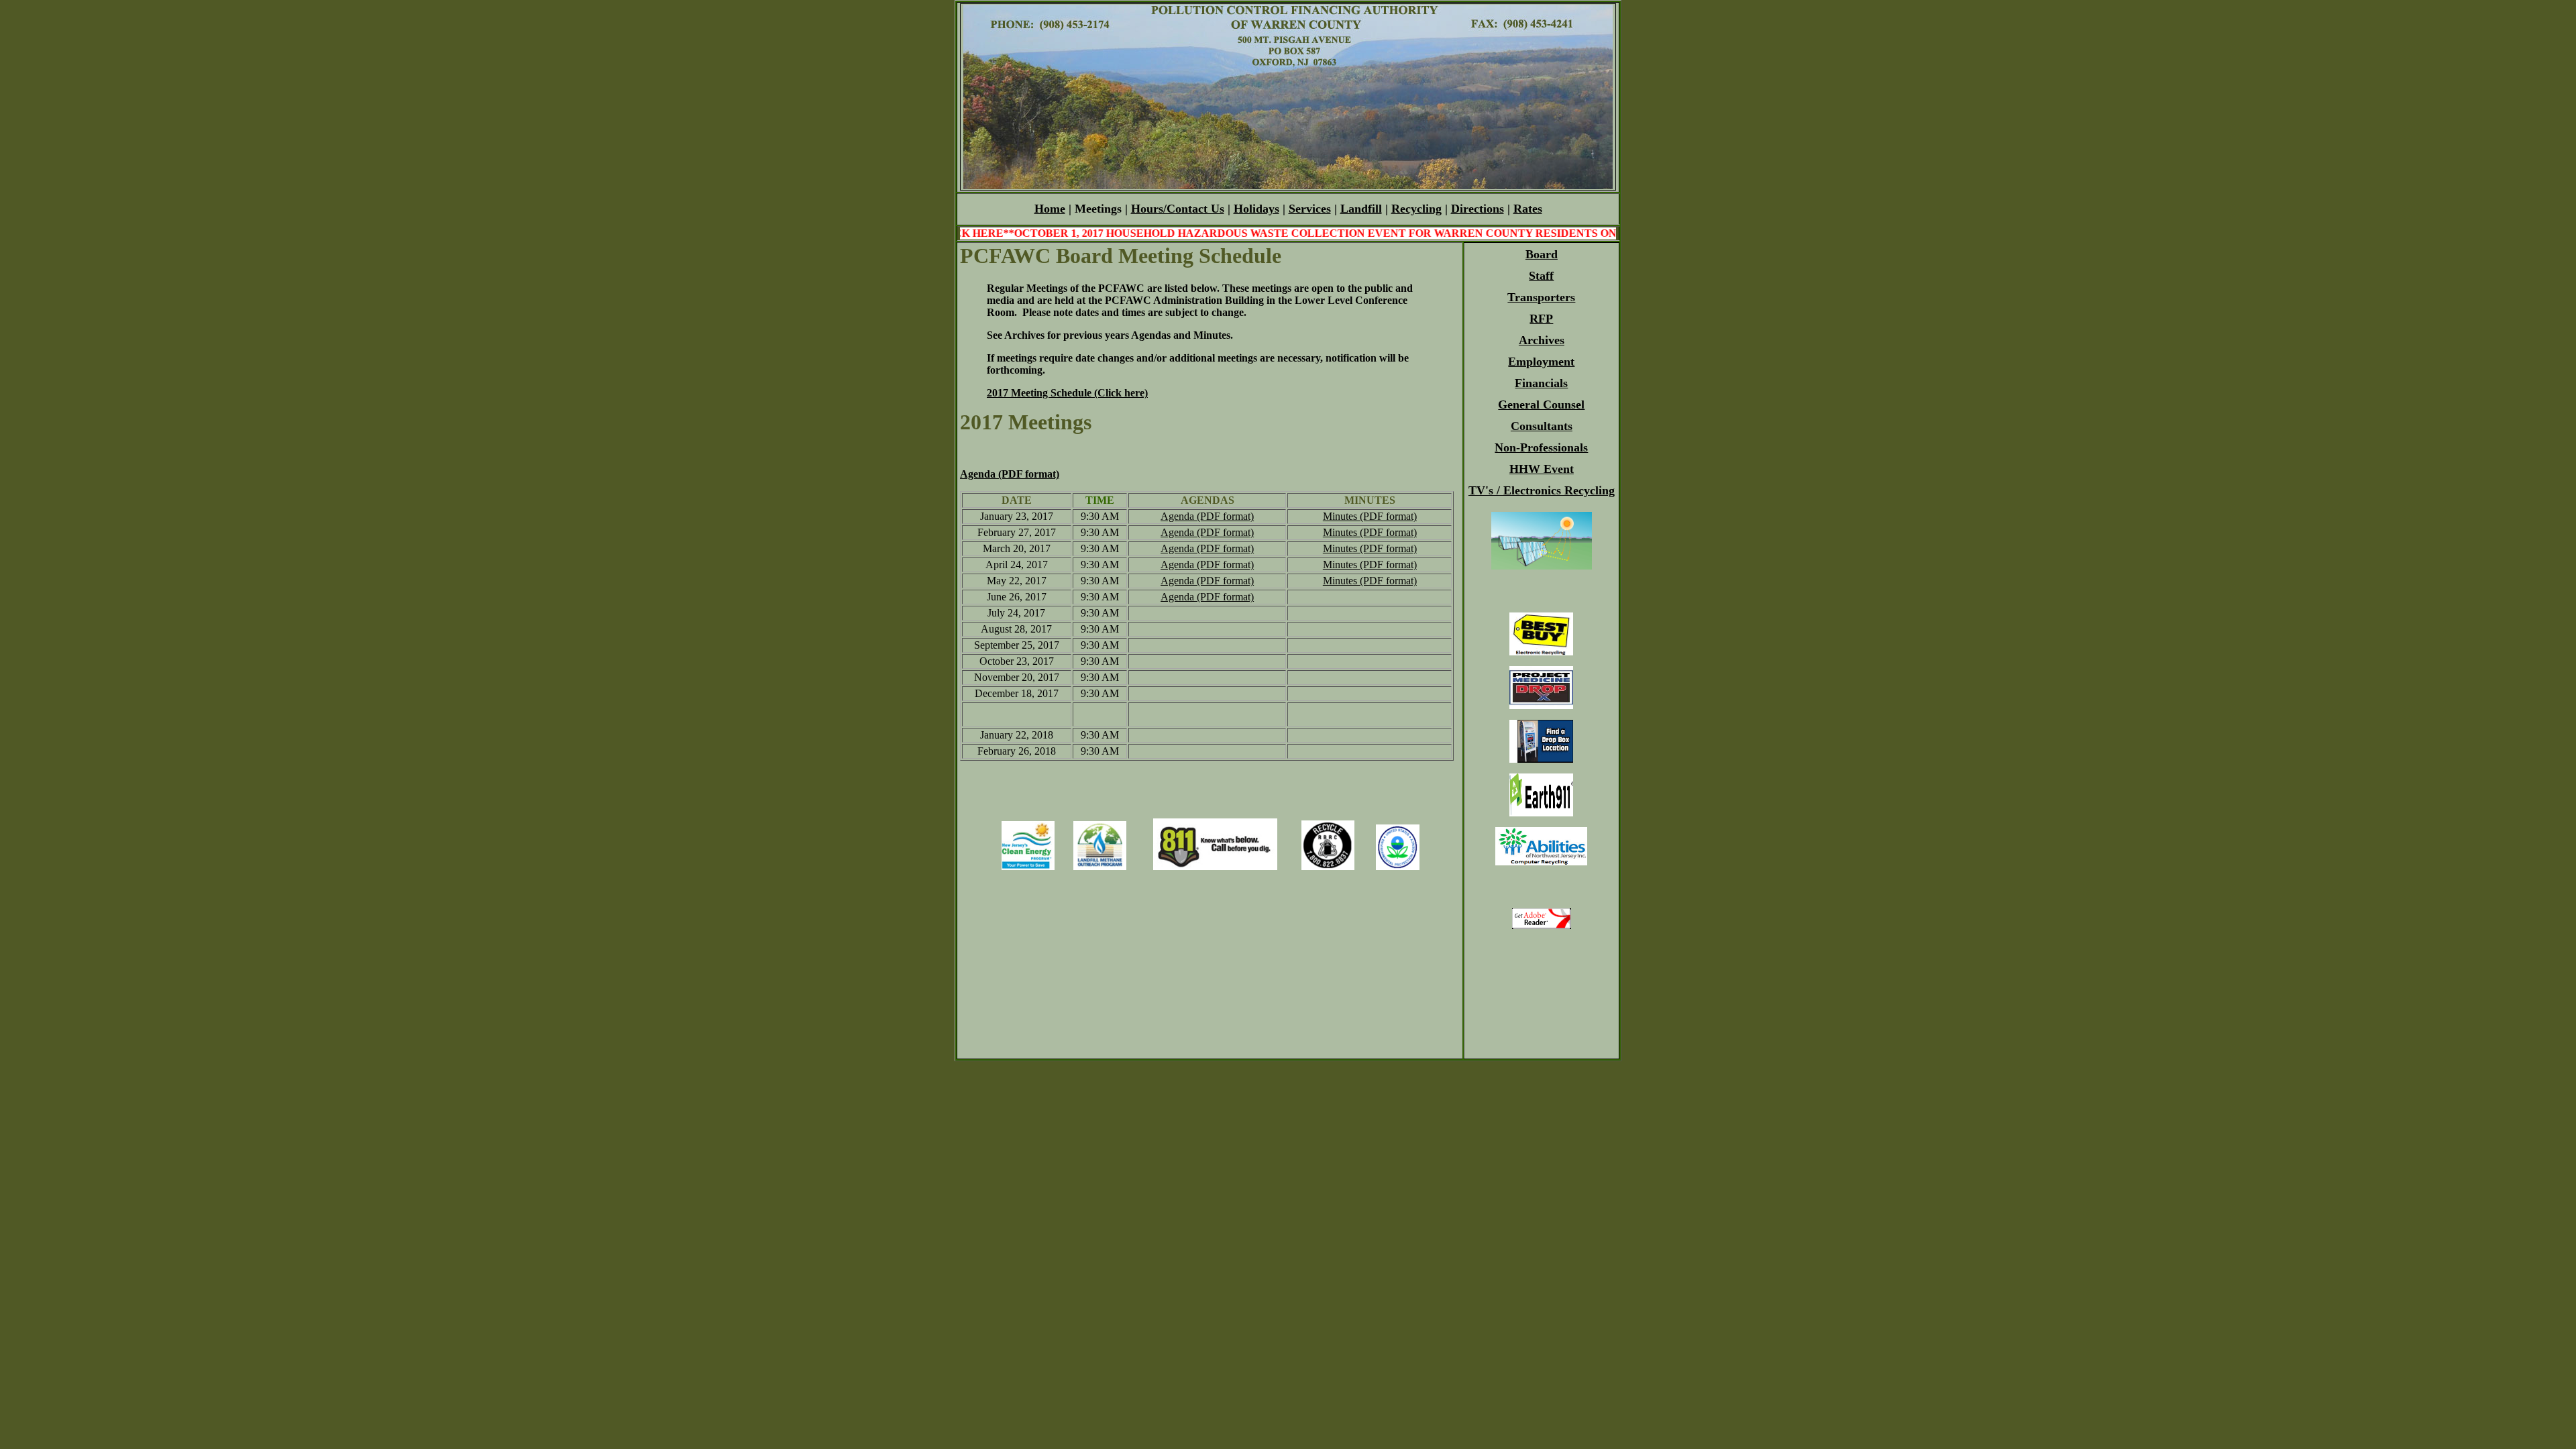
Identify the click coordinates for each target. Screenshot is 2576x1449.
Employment (1541, 362)
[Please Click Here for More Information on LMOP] (1100, 866)
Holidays (1256, 209)
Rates (1528, 209)
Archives (1542, 340)
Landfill (1361, 209)
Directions (1478, 209)
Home (1050, 209)
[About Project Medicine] (1541, 705)
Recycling (1416, 209)
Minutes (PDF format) (1370, 516)
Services (1310, 209)
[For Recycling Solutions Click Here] (1541, 813)
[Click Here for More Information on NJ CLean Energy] (1028, 866)
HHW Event (1542, 469)
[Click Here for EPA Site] (1398, 866)
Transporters (1541, 297)
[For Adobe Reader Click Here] (1542, 925)
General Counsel (1541, 405)
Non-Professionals (1541, 447)
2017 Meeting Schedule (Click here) (1067, 393)
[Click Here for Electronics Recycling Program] (1541, 652)
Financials (1541, 383)
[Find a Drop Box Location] (1541, 759)
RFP (1541, 319)
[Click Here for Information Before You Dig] (1215, 866)
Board (1542, 254)
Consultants (1542, 426)
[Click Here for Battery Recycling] (1328, 866)
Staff (1541, 276)
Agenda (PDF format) (1010, 474)
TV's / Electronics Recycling (1542, 490)
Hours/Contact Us (1178, 209)
